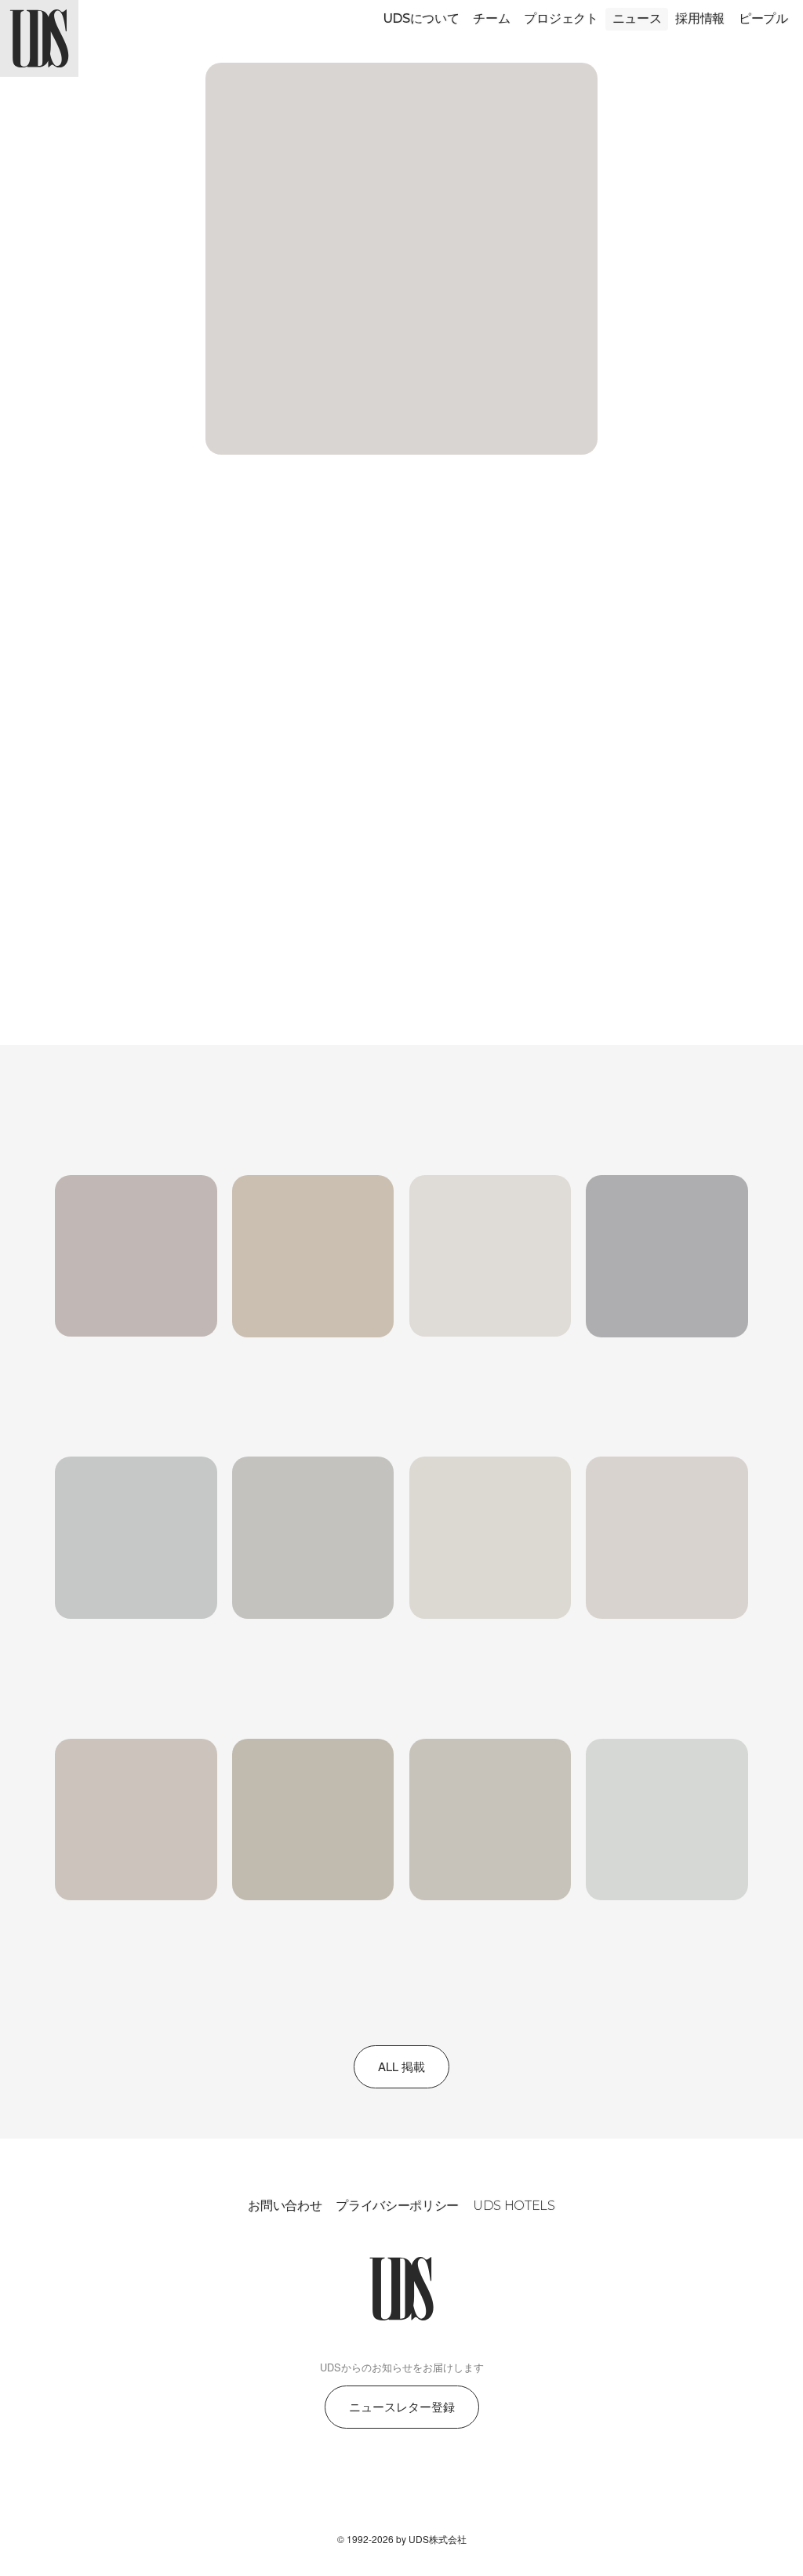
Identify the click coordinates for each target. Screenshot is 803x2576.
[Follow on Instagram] (364, 2487)
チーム (491, 18)
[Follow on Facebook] (401, 2487)
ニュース (637, 18)
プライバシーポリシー (397, 2206)
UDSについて (421, 18)
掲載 (131, 547)
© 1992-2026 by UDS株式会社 (402, 2539)
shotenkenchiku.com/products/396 (213, 823)
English (135, 674)
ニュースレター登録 (402, 2406)
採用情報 (700, 18)
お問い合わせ (285, 2206)
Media (99, 1150)
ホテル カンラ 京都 (172, 752)
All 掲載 (401, 2066)
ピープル (763, 18)
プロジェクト (561, 18)
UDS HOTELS (514, 2206)
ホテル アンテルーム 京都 (316, 752)
